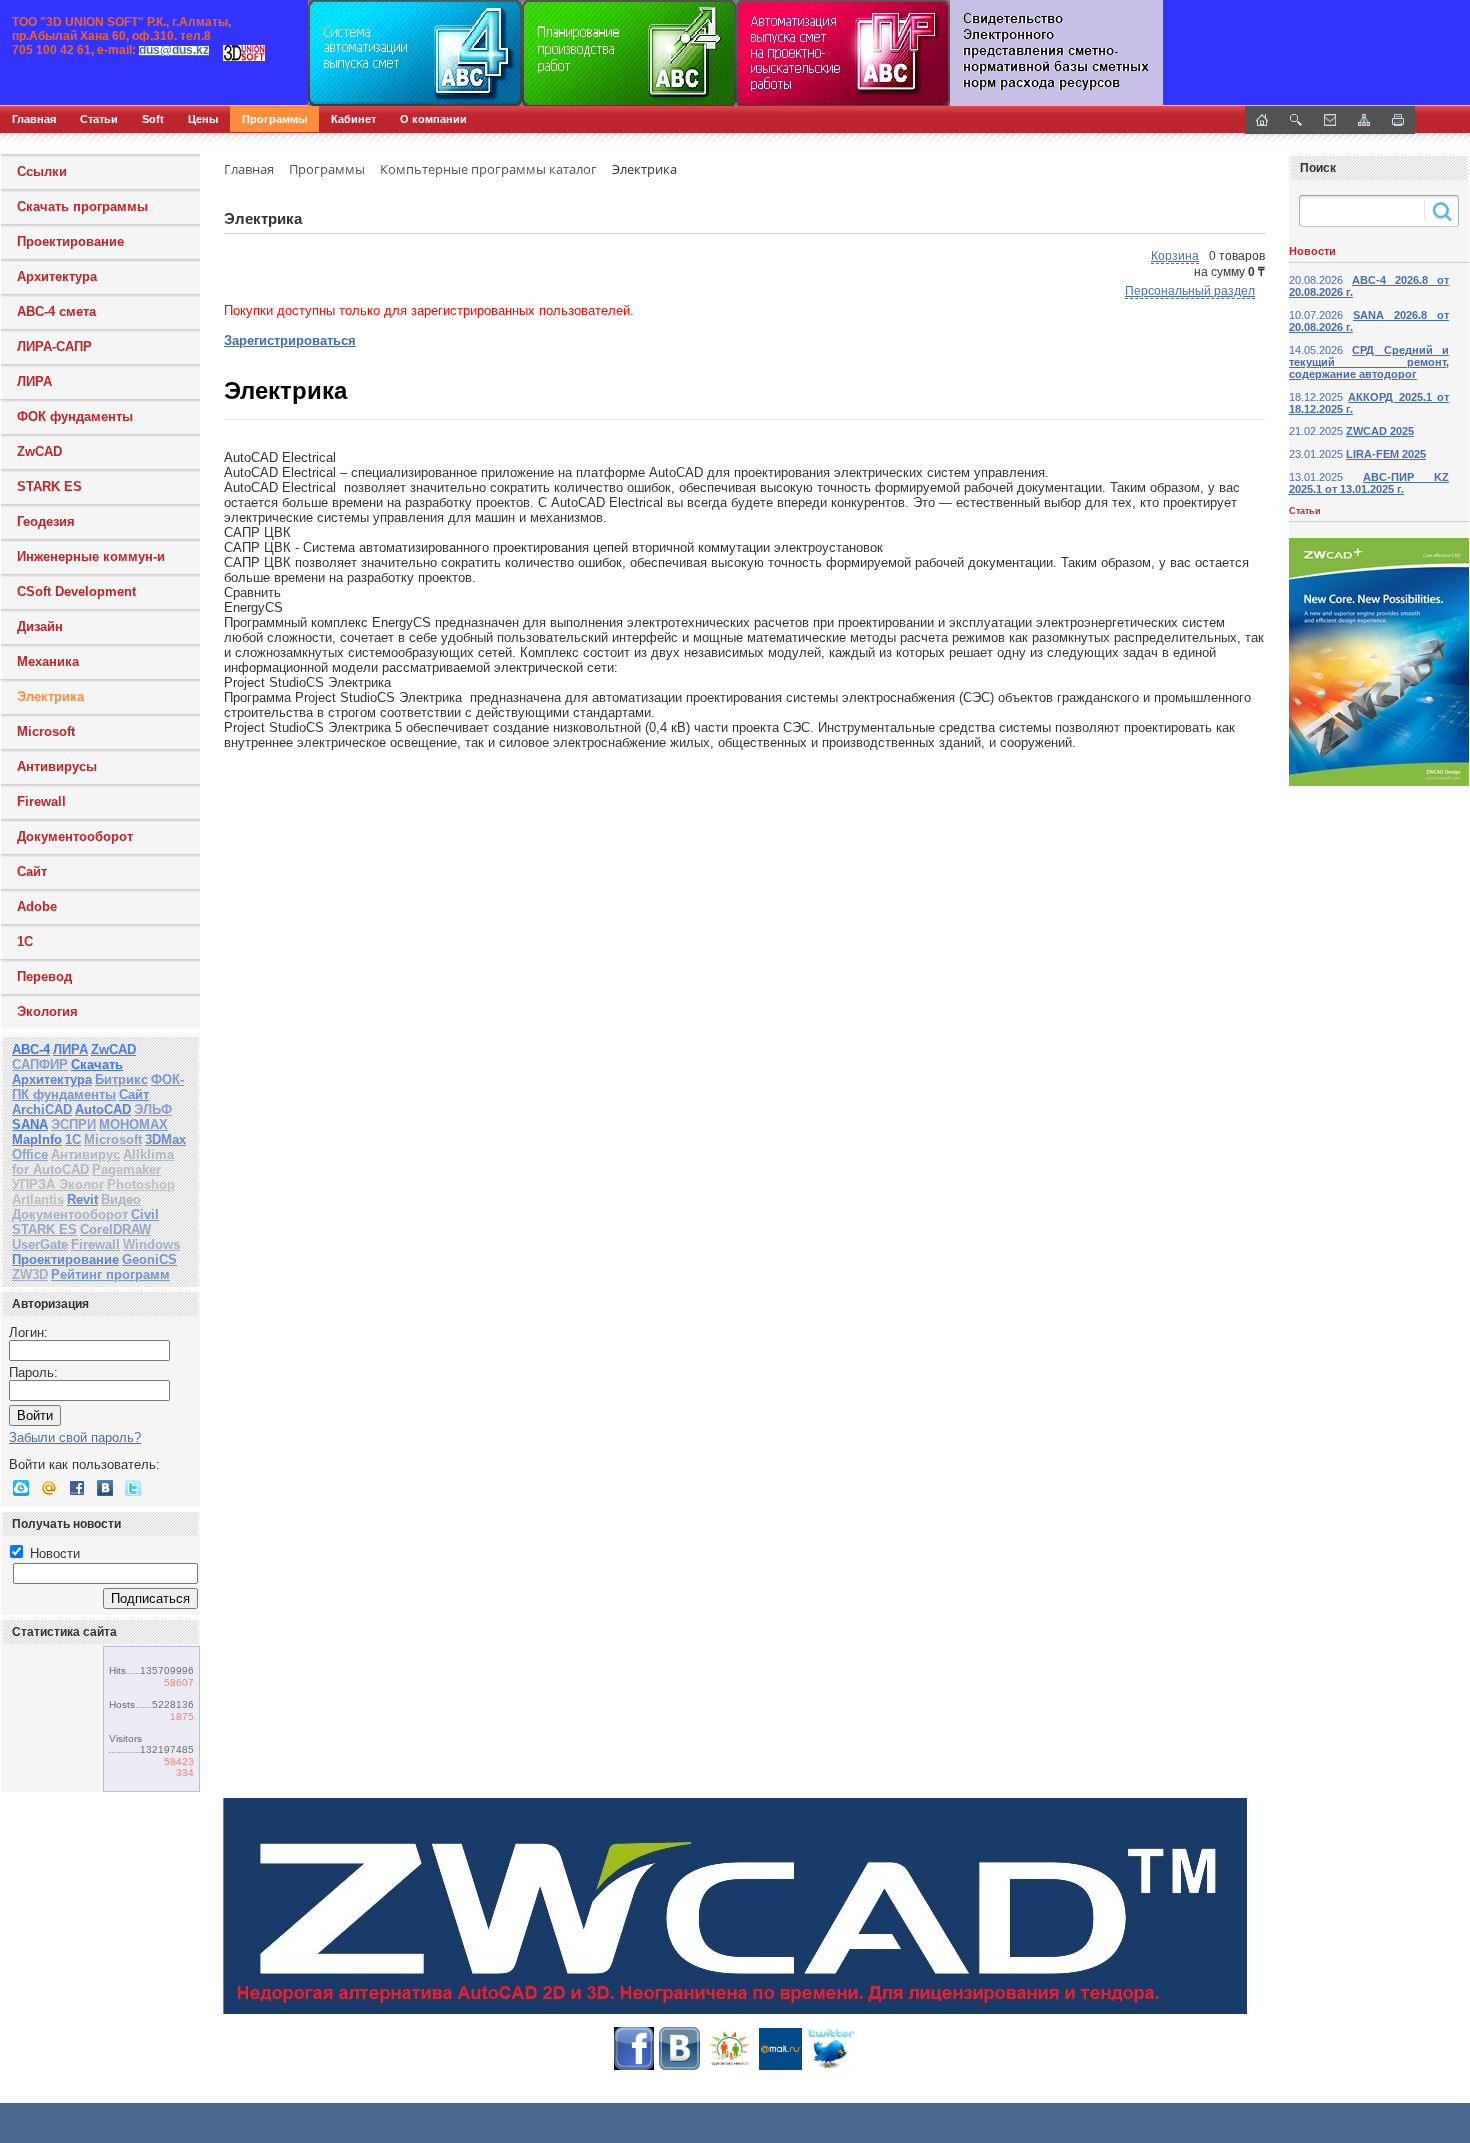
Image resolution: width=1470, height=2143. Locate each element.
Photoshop (141, 1184)
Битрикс (121, 1079)
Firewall (41, 801)
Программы (274, 119)
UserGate (40, 1244)
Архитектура (52, 1079)
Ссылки (42, 171)
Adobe (37, 906)
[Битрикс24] (21, 1488)
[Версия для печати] (1398, 120)
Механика (48, 661)
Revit (82, 1199)
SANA (30, 1124)
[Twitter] (133, 1488)
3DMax (165, 1139)
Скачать (97, 1064)
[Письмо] (1330, 120)
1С (25, 941)
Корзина (1175, 256)
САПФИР (40, 1064)
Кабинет (353, 119)
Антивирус (85, 1154)
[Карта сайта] (1364, 120)
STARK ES (49, 486)
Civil (145, 1214)
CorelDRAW (115, 1229)
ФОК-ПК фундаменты (98, 1087)
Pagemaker (126, 1169)
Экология (47, 1011)
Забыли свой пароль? (75, 1437)
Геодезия (46, 521)
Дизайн (40, 626)
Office (30, 1154)
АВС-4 (31, 1049)
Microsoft (46, 731)
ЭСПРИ (73, 1124)
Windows (151, 1244)
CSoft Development (76, 591)
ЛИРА (34, 381)
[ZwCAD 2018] (735, 1906)
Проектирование (70, 241)
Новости (53, 1553)
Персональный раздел (1190, 291)
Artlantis (38, 1199)
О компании (433, 119)
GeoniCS (149, 1259)
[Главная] (215, 53)
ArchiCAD (42, 1109)
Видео (121, 1199)
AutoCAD (103, 1109)
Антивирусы (57, 766)
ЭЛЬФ (153, 1109)
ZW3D (30, 1274)
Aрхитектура (57, 276)
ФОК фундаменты (75, 416)
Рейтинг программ (110, 1274)
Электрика (50, 696)
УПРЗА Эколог (58, 1184)
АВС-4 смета (56, 311)
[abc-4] (735, 53)
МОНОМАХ (133, 1124)
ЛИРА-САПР (54, 346)
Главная (34, 119)
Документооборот (75, 836)
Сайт (32, 871)
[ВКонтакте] (105, 1488)
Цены (203, 119)
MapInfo (37, 1139)
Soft (153, 119)
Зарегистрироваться (290, 340)
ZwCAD (39, 451)
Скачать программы (82, 206)
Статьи (99, 119)
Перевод (44, 976)
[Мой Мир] (49, 1488)
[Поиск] (1296, 120)
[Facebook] (77, 1488)
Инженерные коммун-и (91, 556)
